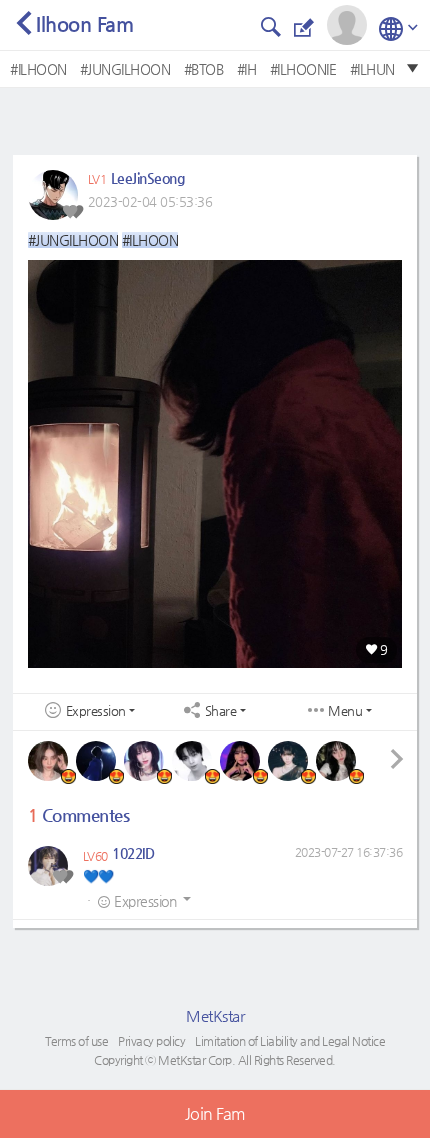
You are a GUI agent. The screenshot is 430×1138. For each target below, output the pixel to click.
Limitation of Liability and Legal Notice (290, 1041)
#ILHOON (38, 69)
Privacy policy (151, 1041)
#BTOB (204, 69)
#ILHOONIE (303, 69)
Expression (96, 711)
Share (221, 711)
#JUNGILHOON (125, 69)
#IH (247, 69)
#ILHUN (372, 69)
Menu (345, 711)
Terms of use (76, 1041)
